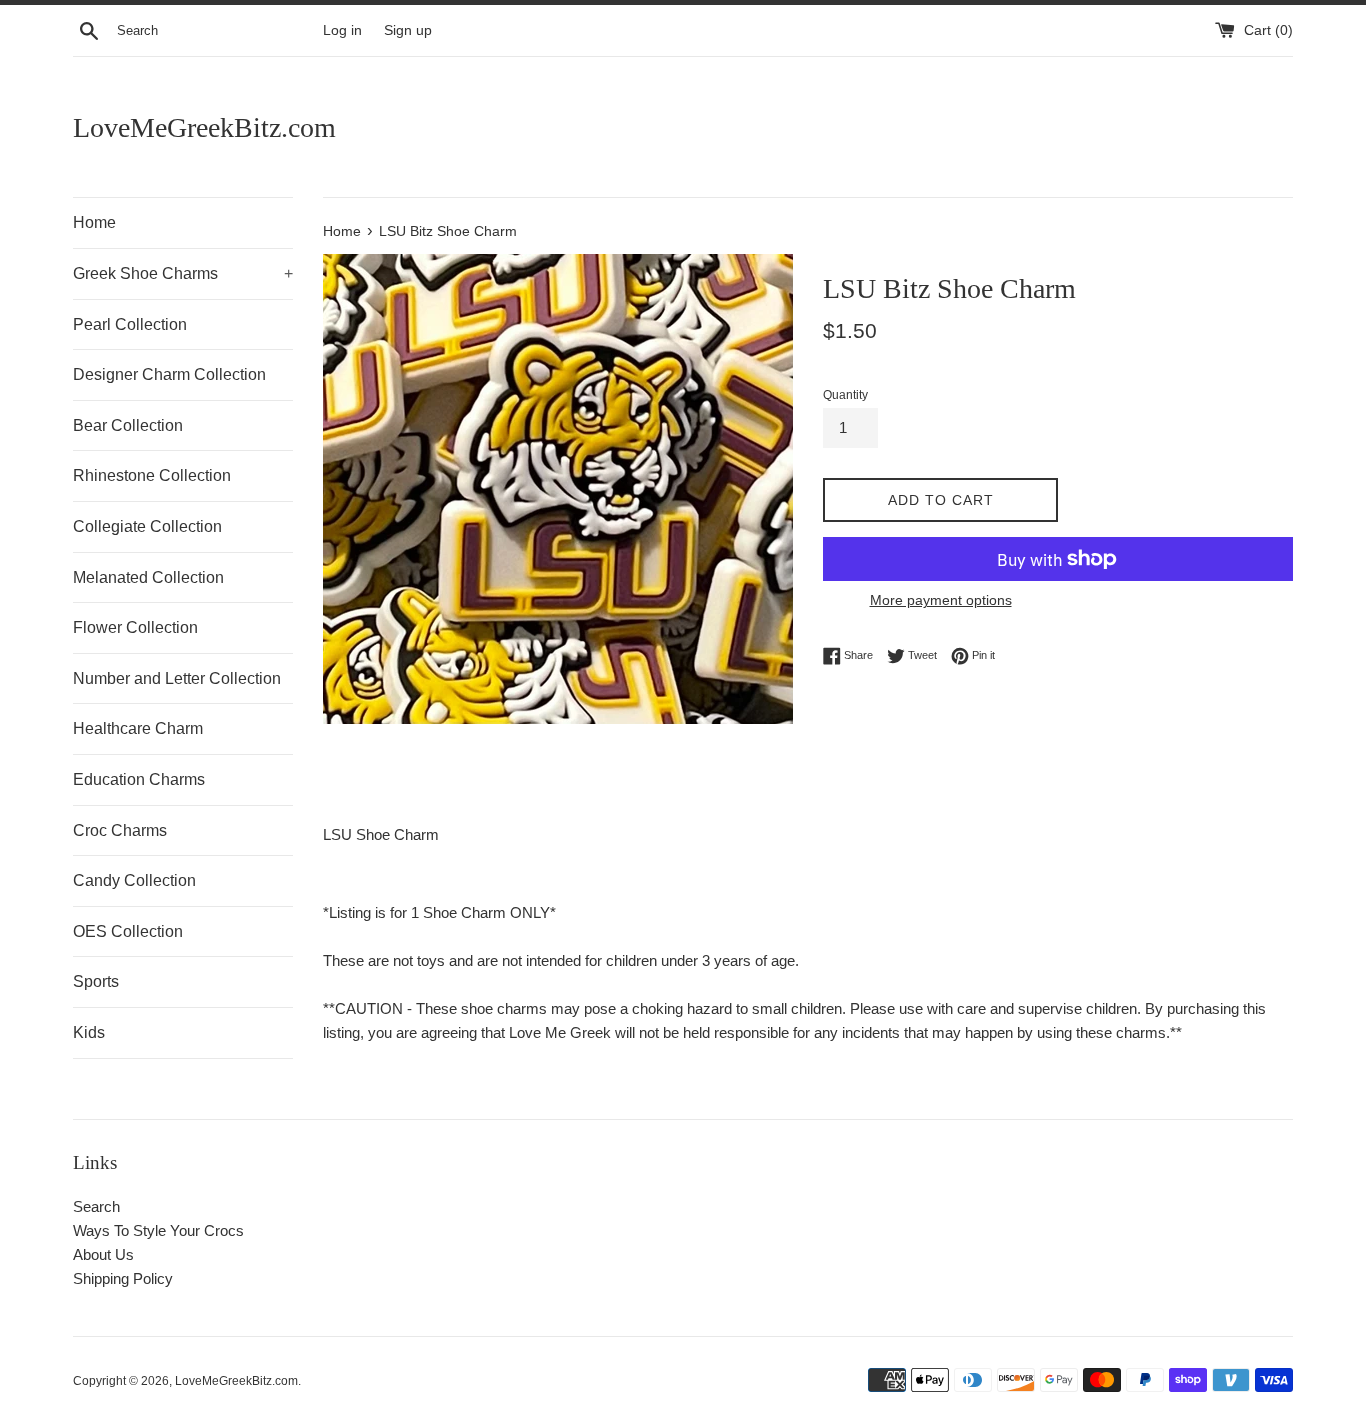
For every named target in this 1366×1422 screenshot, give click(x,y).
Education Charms (139, 779)
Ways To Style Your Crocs (158, 1230)
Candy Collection (134, 880)
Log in (342, 30)
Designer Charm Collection (169, 374)
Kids (89, 1032)
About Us (103, 1254)
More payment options (941, 600)
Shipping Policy (123, 1278)
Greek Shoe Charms (183, 273)
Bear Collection (128, 425)
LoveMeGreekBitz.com (204, 127)
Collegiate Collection (147, 526)
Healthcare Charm (138, 728)
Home (94, 222)
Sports (96, 981)
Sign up (408, 30)
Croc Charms (120, 830)
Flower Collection (135, 627)
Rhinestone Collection (152, 475)
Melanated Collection (148, 577)
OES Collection (128, 931)
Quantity (845, 395)
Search (96, 1206)
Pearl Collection (130, 324)
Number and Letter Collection (177, 678)
